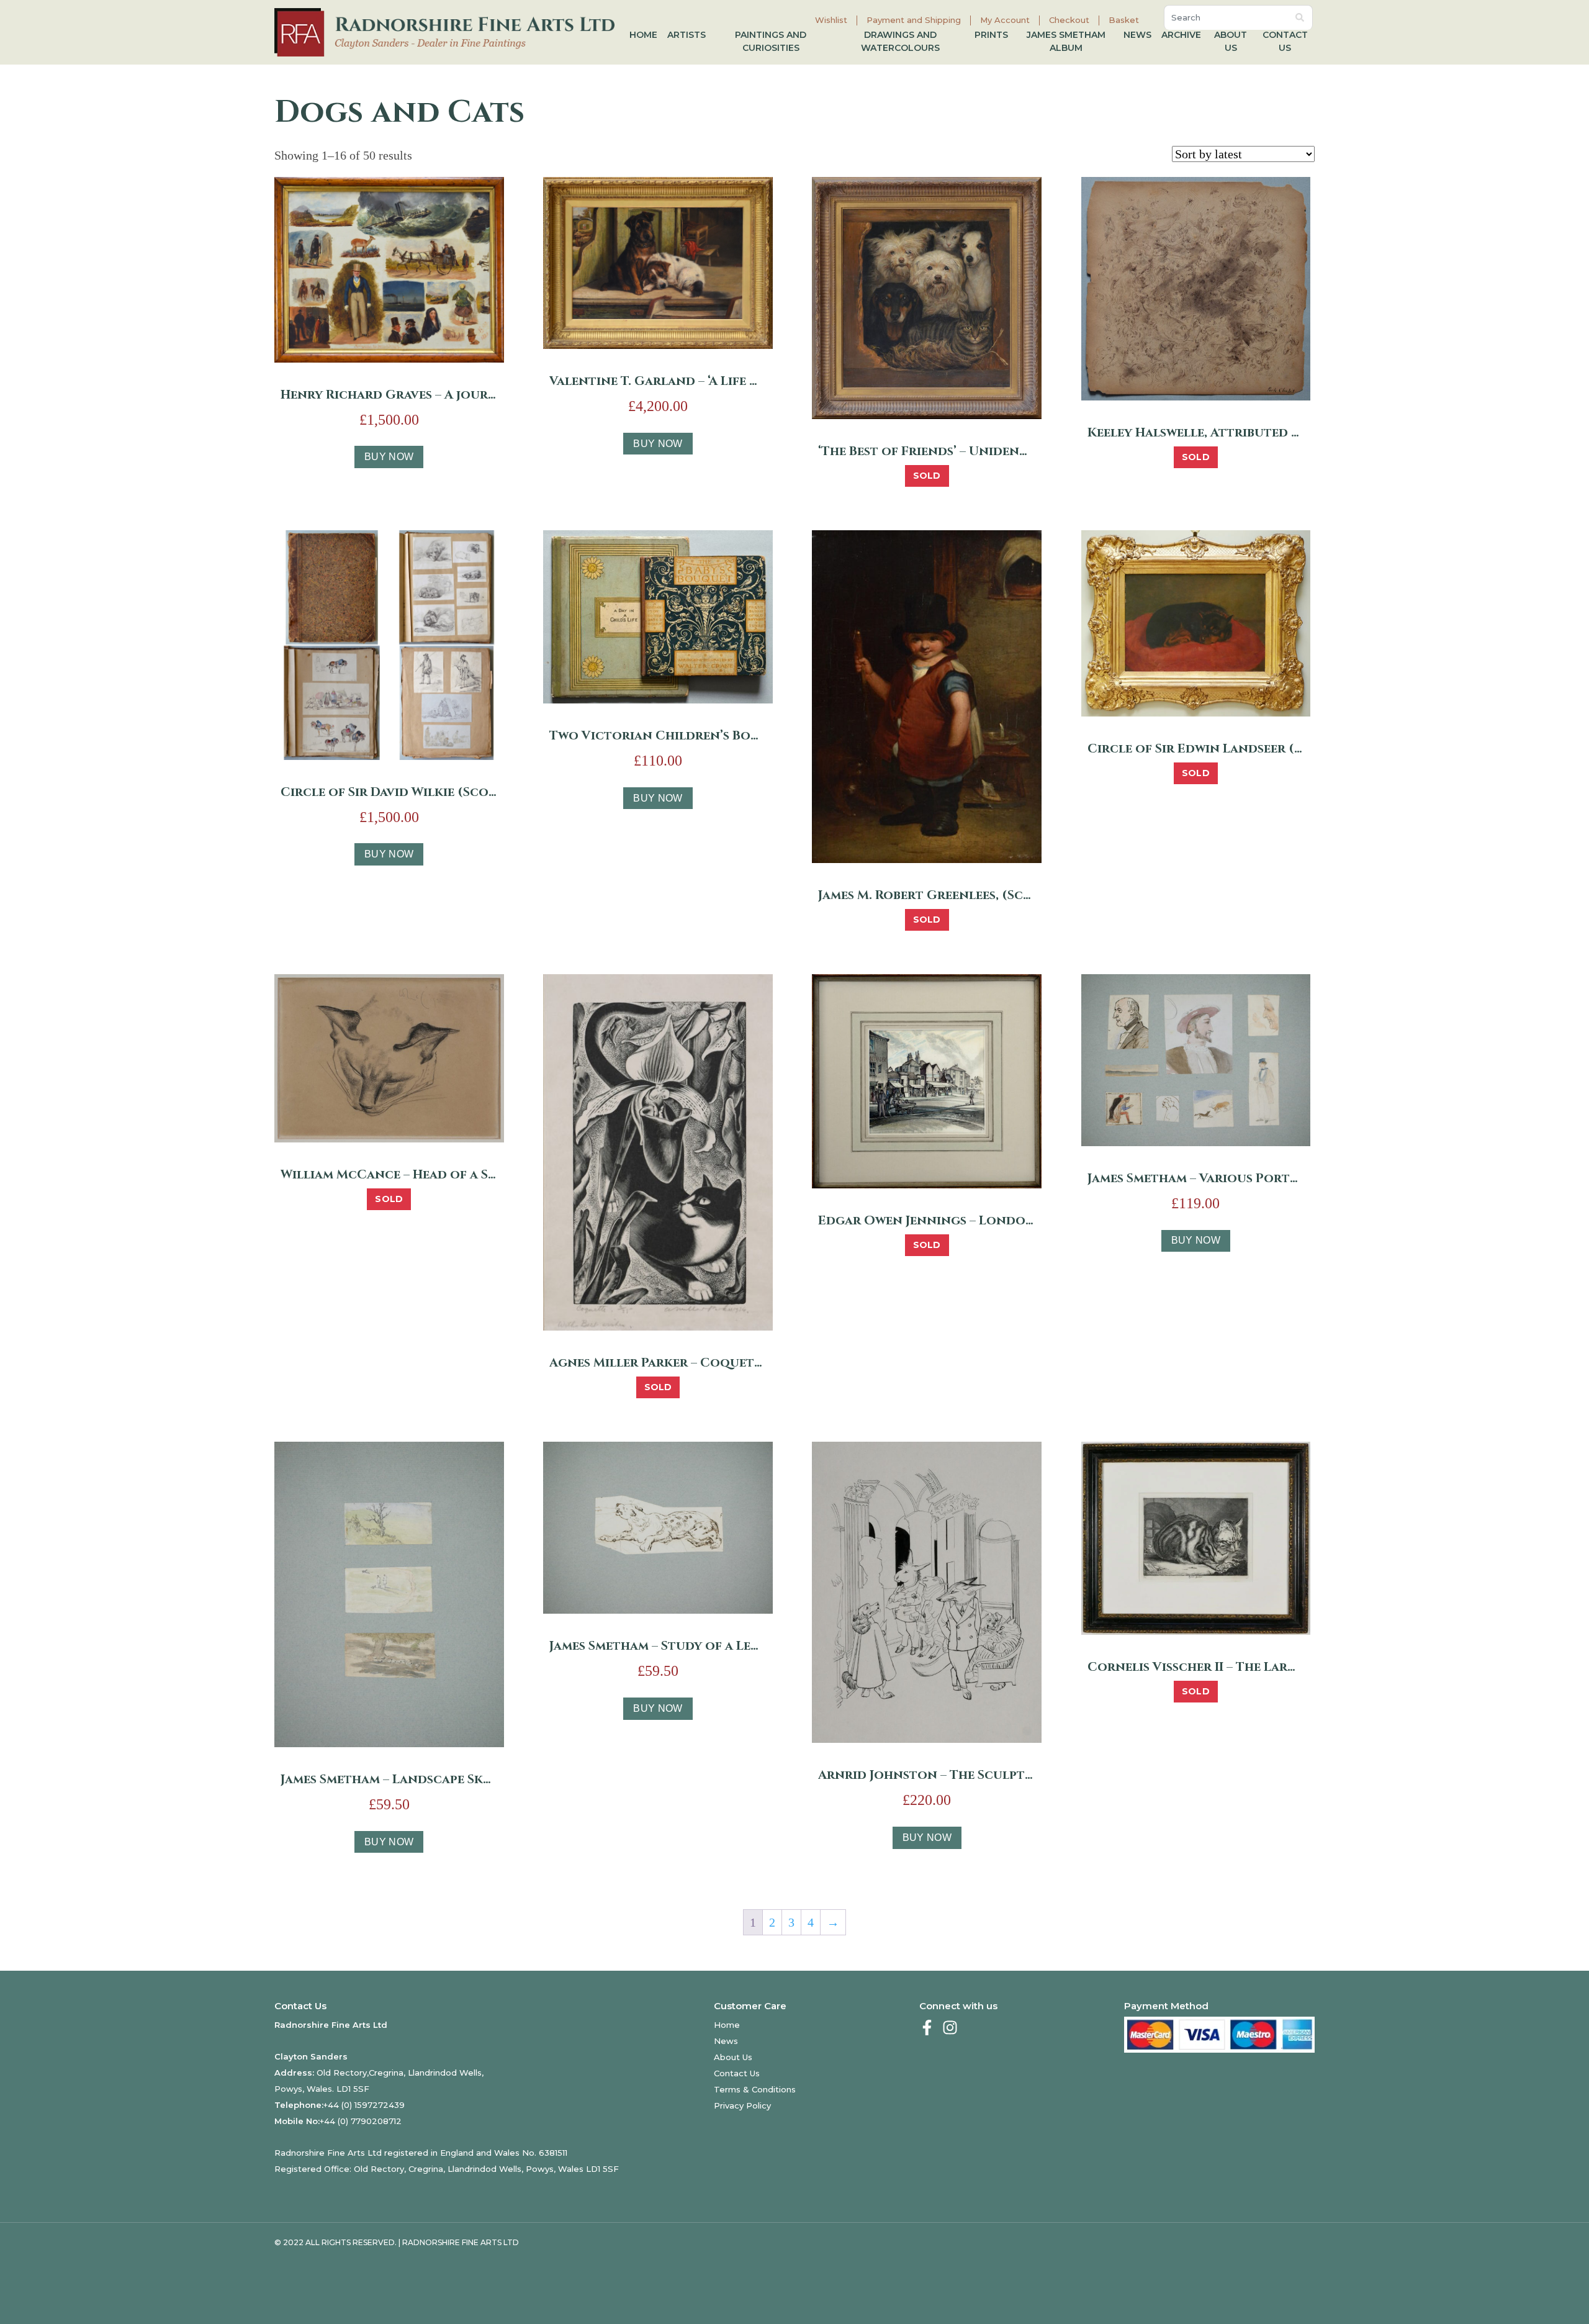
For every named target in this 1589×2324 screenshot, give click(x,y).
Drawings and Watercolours (900, 41)
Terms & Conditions (755, 2089)
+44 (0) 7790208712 (361, 2121)
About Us (1231, 41)
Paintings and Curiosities (771, 41)
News (1137, 35)
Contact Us (1285, 41)
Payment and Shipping (914, 20)
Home (643, 35)
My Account (1005, 20)
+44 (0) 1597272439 (364, 2105)
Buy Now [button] (389, 457)
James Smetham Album (1066, 41)
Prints (991, 35)
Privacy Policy (742, 2105)
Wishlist (831, 20)
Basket (1124, 20)
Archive (1181, 35)
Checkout (1069, 20)
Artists (686, 35)
